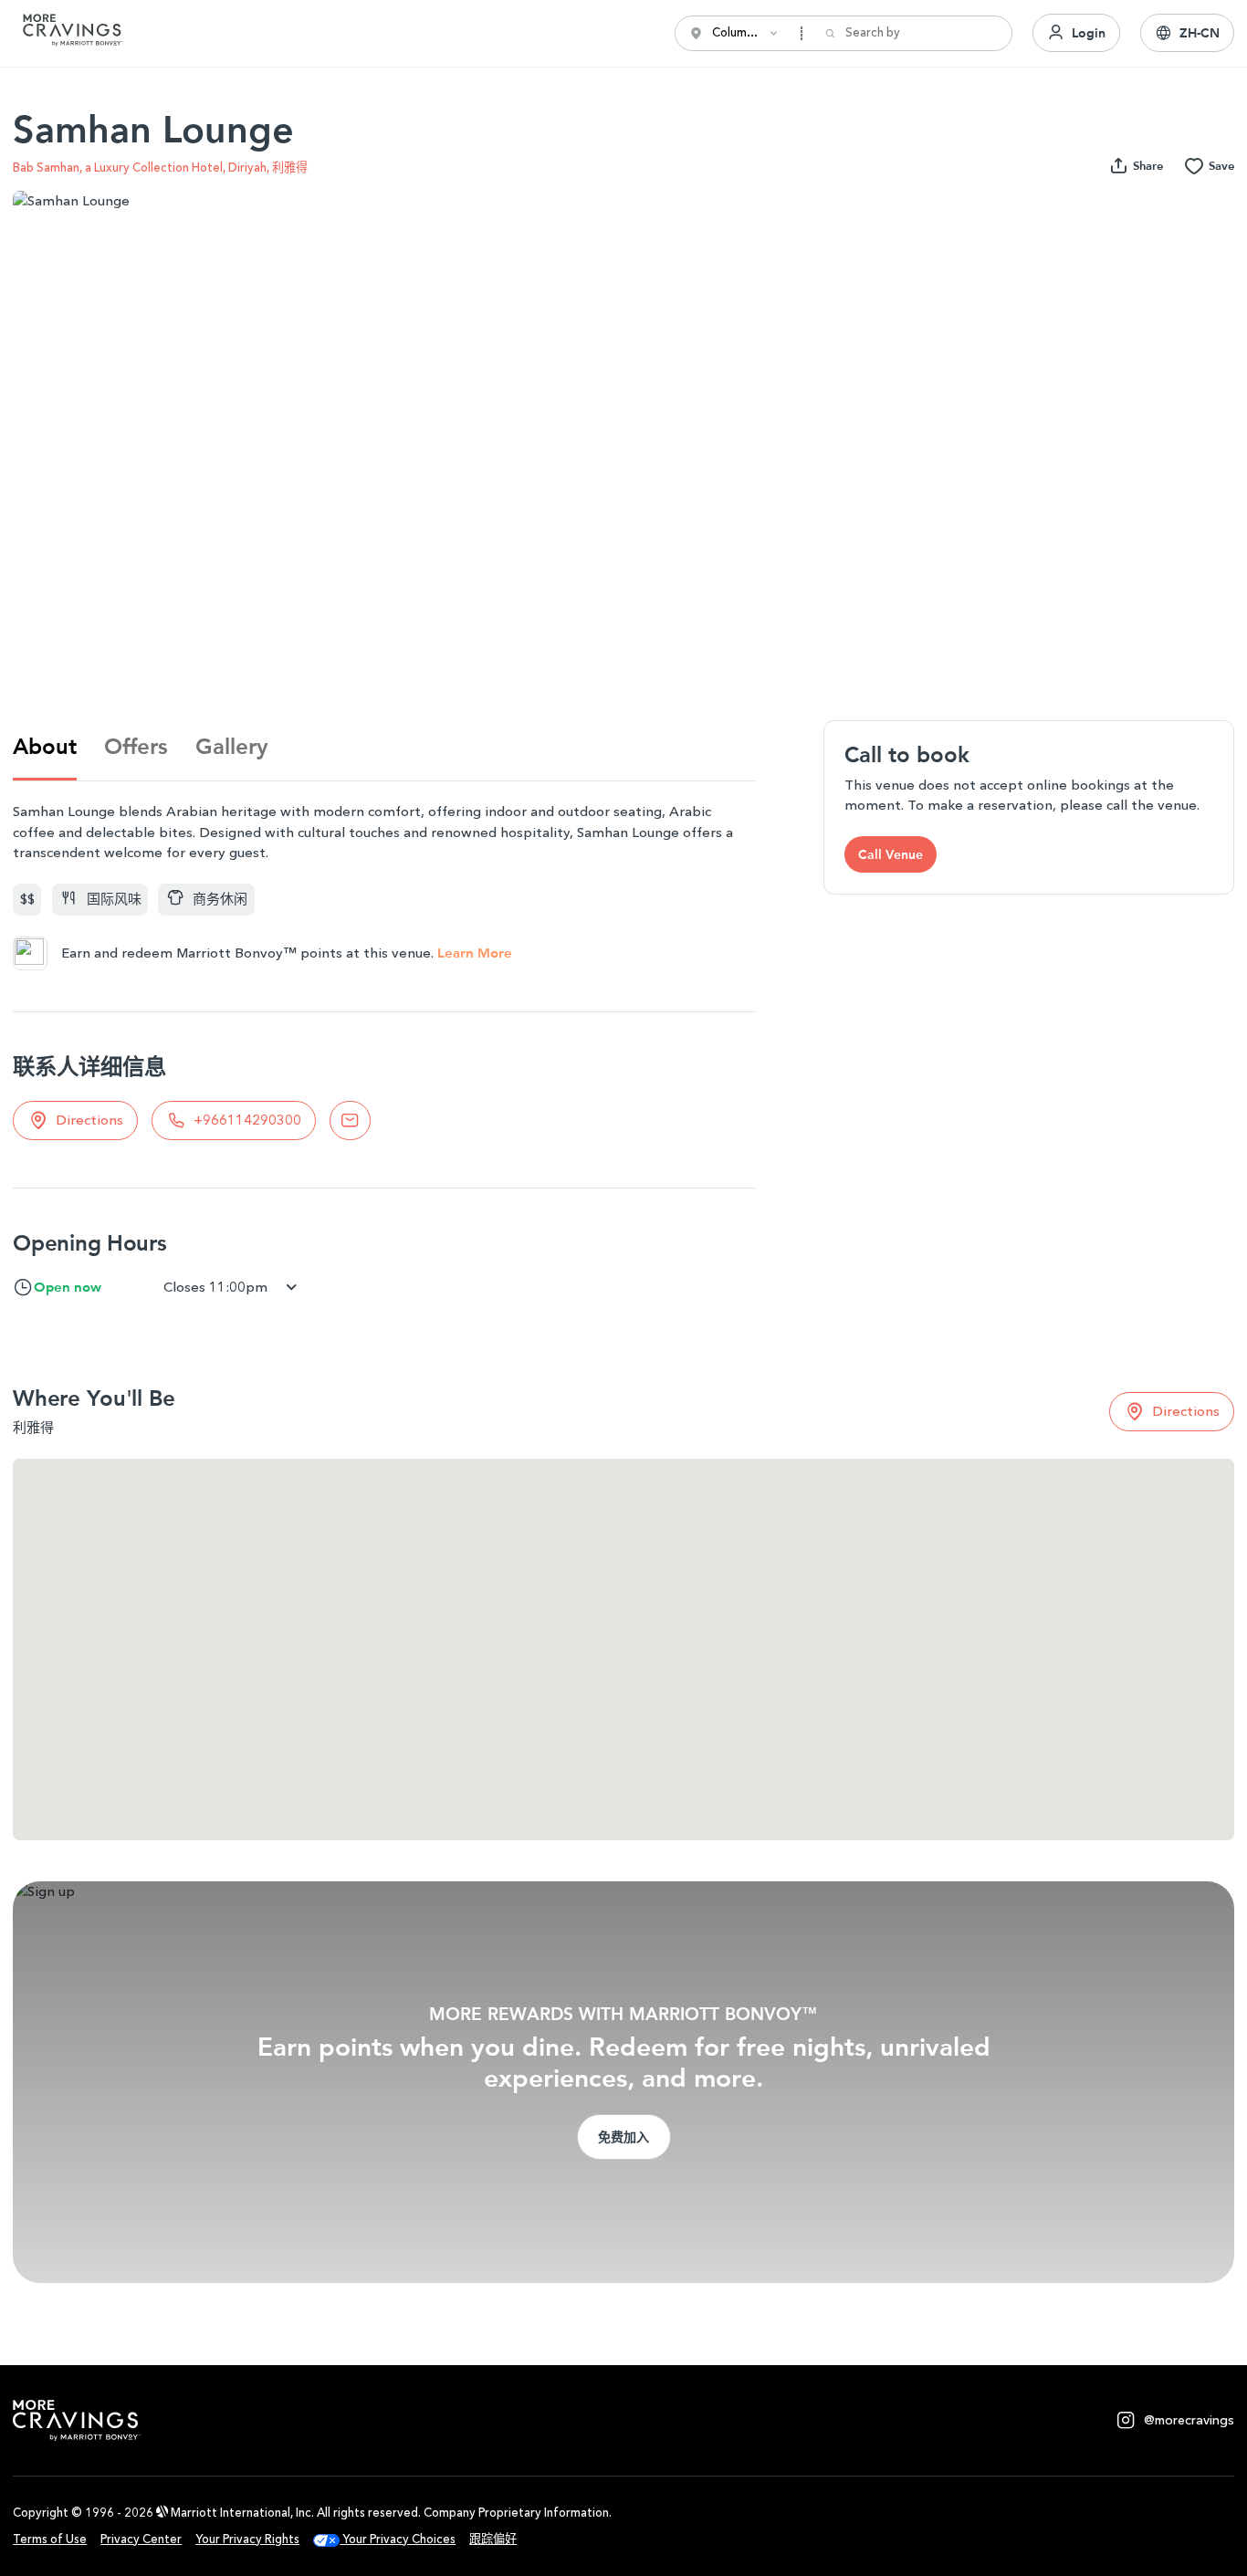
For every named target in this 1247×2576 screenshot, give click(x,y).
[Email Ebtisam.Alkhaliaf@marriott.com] (350, 1120)
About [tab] (45, 746)
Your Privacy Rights (247, 2539)
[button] (1187, 33)
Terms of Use (50, 2539)
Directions (89, 1120)
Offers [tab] (136, 746)
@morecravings (1189, 2420)
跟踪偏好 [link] (493, 2539)
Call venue (891, 854)
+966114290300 (247, 1120)
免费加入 (623, 2137)
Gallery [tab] (231, 746)
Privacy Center (141, 2539)
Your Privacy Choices (398, 2539)
